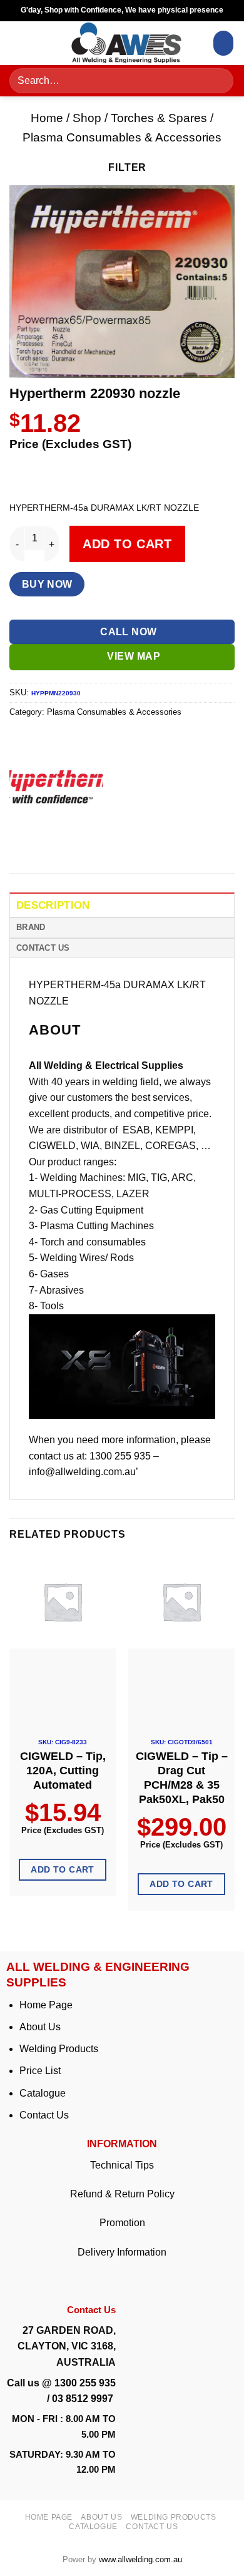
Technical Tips (122, 2165)
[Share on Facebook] (43, 844)
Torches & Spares (159, 118)
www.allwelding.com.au (140, 2559)
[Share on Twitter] (66, 844)
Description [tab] (53, 905)
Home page (49, 2517)
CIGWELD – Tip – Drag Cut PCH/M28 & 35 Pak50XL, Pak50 (182, 1778)
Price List (40, 2071)
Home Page (46, 2005)
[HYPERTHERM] (56, 787)
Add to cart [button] (63, 1869)
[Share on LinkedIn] (134, 844)
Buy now (47, 584)
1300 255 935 (85, 2383)
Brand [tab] (31, 927)
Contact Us (44, 2115)
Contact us (152, 2527)
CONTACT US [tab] (43, 948)
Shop (87, 118)
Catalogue (43, 2093)
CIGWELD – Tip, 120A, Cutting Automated (63, 1771)
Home (47, 118)
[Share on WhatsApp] (21, 844)
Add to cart (127, 544)
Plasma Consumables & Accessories (122, 137)
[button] (23, 43)
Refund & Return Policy (122, 2194)
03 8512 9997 (84, 2399)
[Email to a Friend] (89, 844)
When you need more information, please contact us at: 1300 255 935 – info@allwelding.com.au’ (120, 1456)
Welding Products (59, 2049)
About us (101, 2517)
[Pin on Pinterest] (111, 844)
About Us (40, 2027)
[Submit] (220, 81)
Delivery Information (122, 2252)
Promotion (122, 2223)
